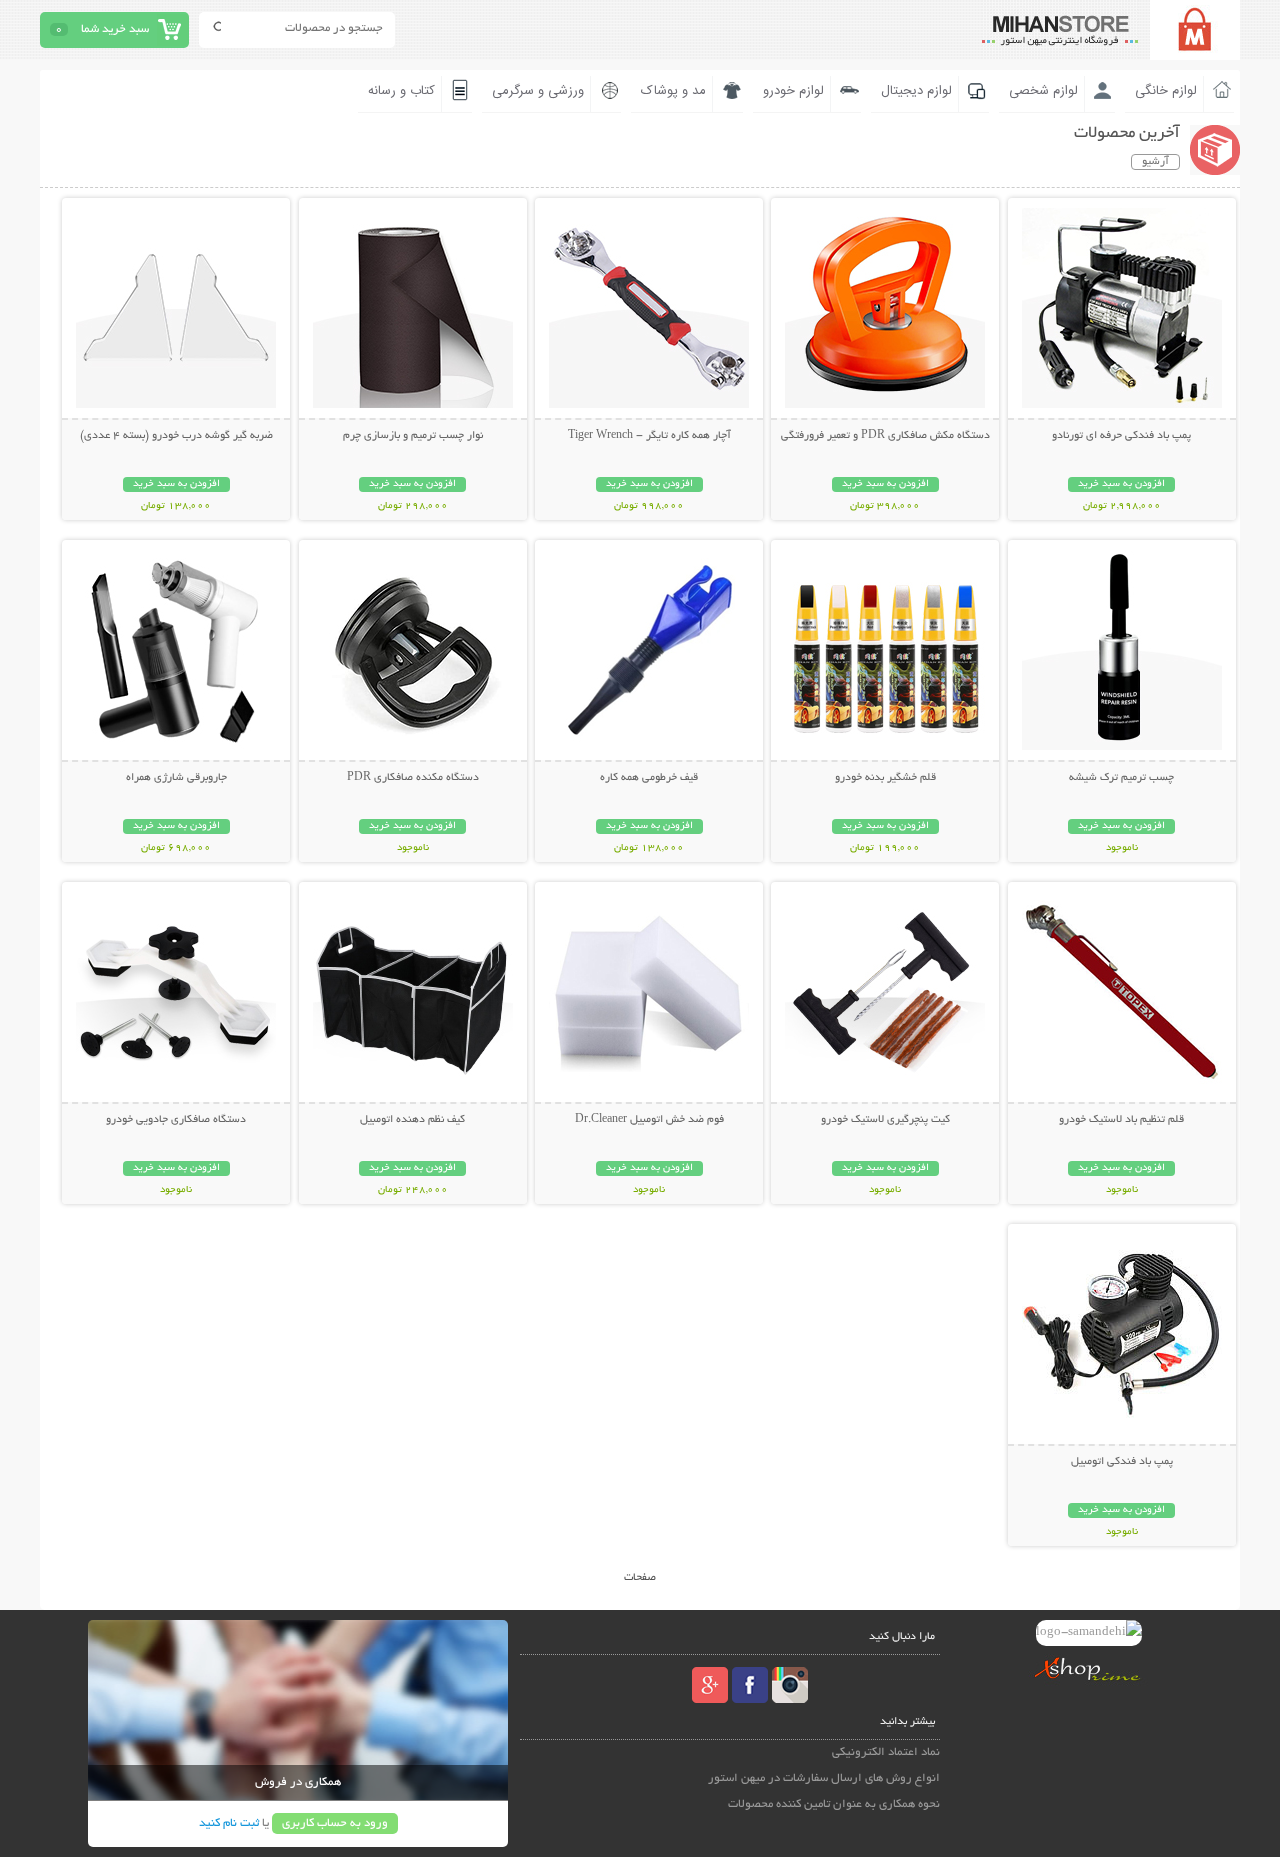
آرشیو (1155, 162)
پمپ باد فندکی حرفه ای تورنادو (1121, 436)
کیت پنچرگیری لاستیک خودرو (885, 1120)
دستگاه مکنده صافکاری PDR (413, 778)
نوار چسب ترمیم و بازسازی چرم (413, 436)
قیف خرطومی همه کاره (649, 778)
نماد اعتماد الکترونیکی (886, 1752)
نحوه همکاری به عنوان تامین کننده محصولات (834, 1804)
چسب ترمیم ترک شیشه (1121, 778)
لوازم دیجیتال (916, 91)
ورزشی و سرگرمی (538, 91)
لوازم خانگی (1166, 91)
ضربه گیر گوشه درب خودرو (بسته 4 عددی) (176, 436)
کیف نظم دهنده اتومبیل (412, 1120)
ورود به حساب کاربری (335, 1823)
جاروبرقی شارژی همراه (176, 778)
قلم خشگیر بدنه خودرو (885, 778)
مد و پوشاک (673, 91)
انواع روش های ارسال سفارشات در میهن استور (824, 1778)
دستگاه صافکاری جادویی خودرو (176, 1120)
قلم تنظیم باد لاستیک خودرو (1121, 1120)
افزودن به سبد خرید (1121, 484)
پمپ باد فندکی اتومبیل (1122, 1462)
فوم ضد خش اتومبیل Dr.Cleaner (649, 1120)
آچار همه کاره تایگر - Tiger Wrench (649, 436)
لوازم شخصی (1043, 91)
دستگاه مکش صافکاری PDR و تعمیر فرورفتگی (885, 436)
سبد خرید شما (115, 29)
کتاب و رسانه (401, 91)
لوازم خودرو (793, 91)
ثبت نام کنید (229, 1823)
